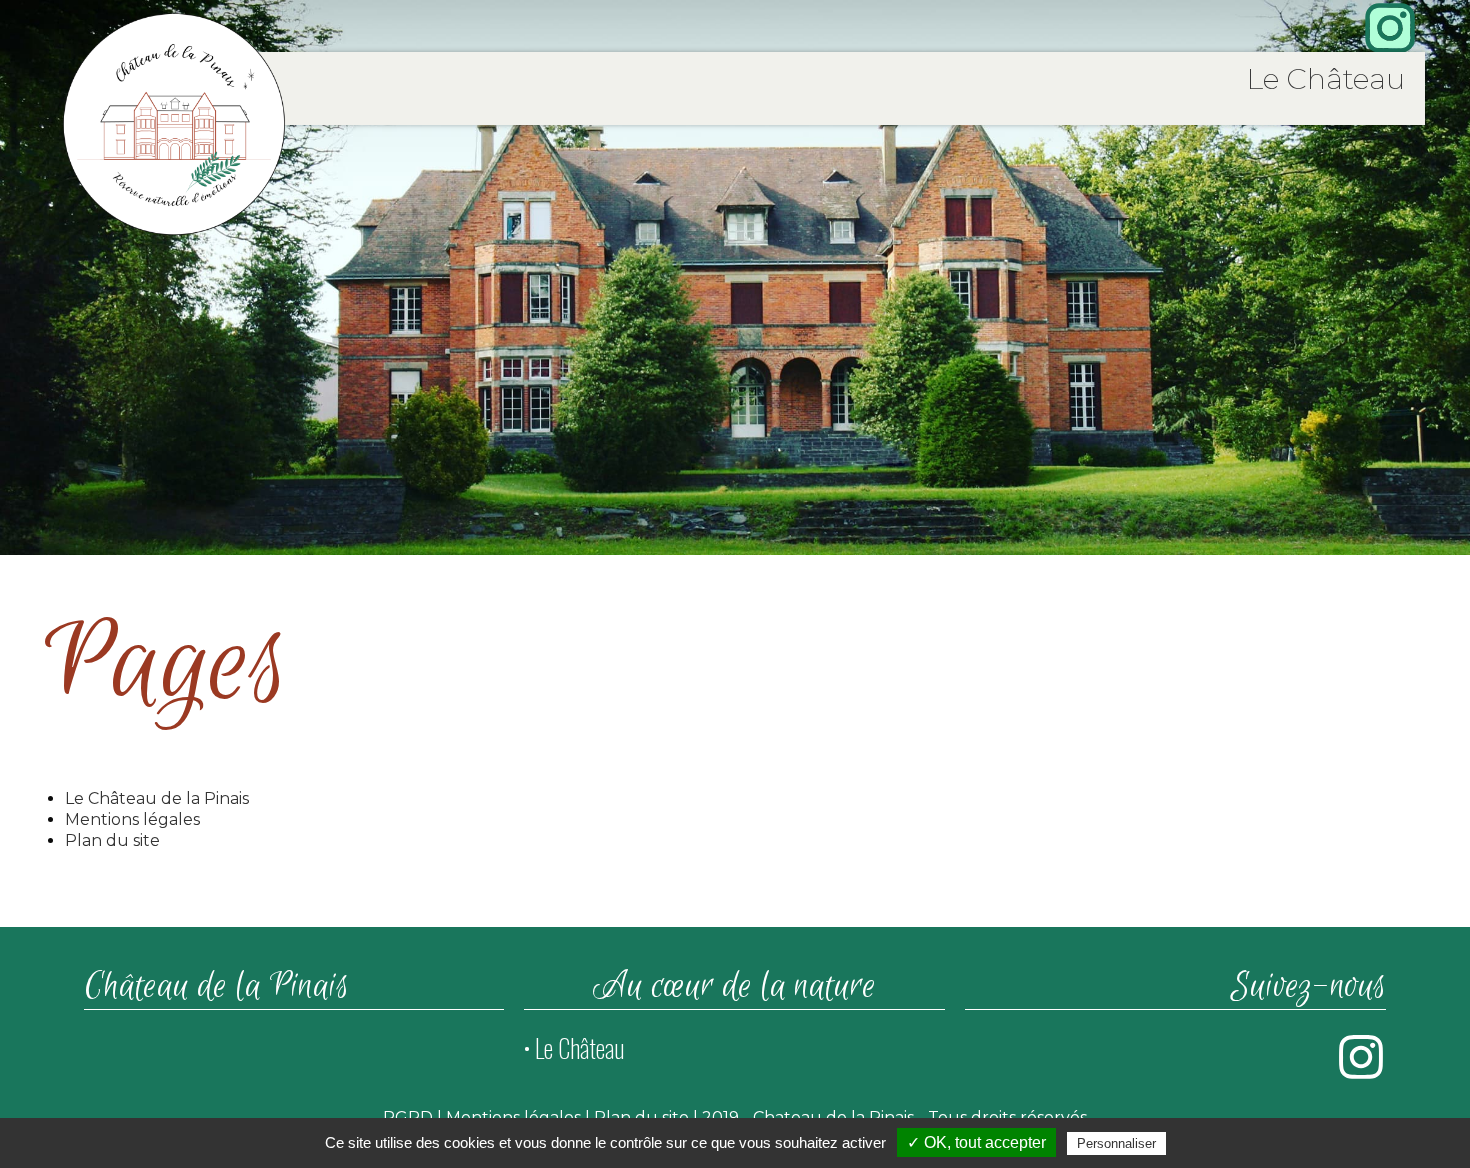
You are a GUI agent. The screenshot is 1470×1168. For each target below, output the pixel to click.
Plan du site (112, 840)
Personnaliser (1116, 1143)
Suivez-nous (1308, 987)
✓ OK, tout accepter (976, 1142)
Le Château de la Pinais (157, 798)
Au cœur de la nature (734, 987)
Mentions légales (132, 819)
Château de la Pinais (216, 987)
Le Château (1325, 78)
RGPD (408, 1117)
